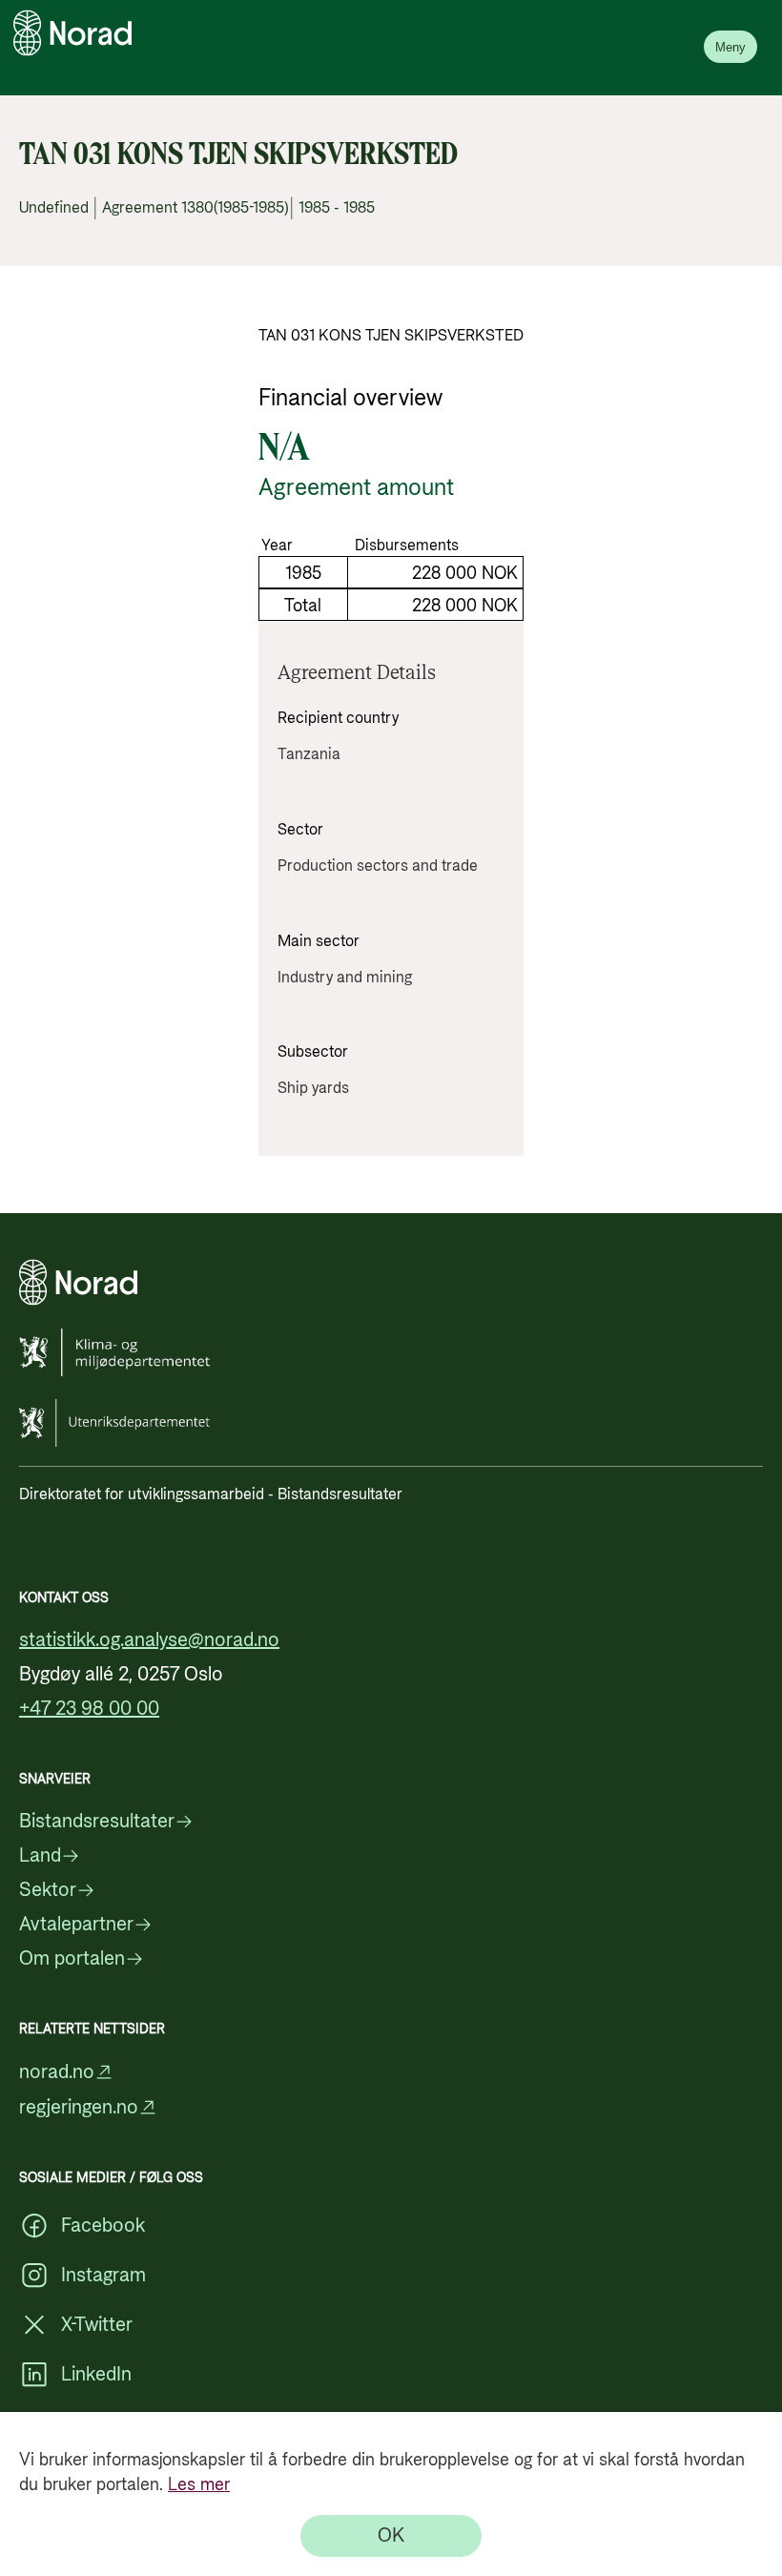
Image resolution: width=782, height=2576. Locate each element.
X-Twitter (97, 2325)
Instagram (103, 2276)
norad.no (57, 2072)
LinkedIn (96, 2375)
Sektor (48, 1890)
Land (40, 1856)
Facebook (103, 2226)
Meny (731, 47)
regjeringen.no (79, 2107)
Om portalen (72, 1959)
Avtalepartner (76, 1925)
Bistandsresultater (97, 1822)
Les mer (199, 2485)
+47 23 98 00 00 (89, 1709)
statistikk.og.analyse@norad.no (149, 1640)
